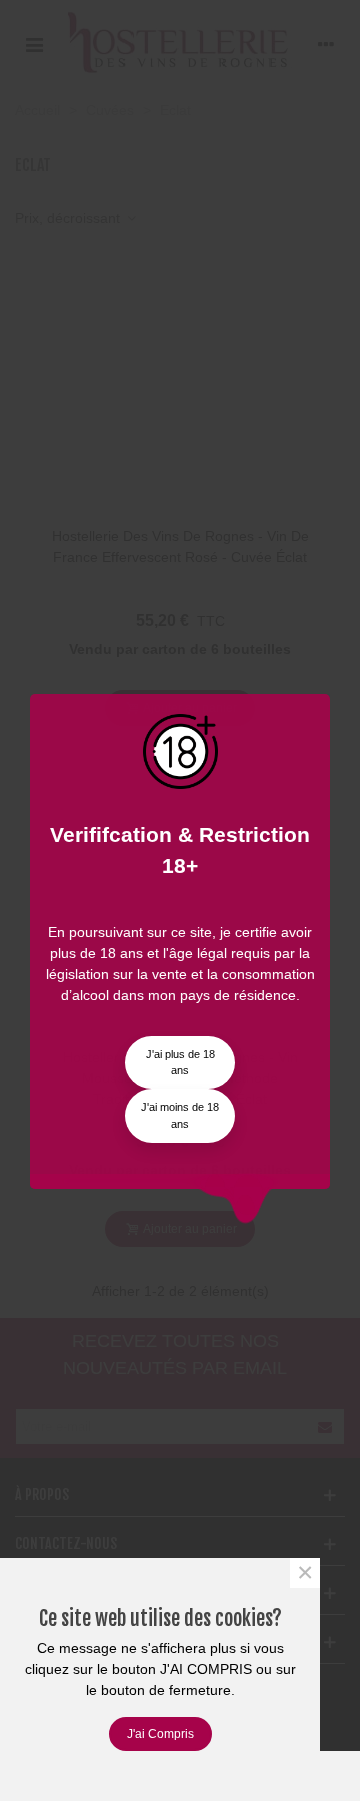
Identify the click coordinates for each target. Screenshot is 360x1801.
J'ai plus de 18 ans (180, 1062)
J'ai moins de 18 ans (180, 1115)
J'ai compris (160, 1734)
